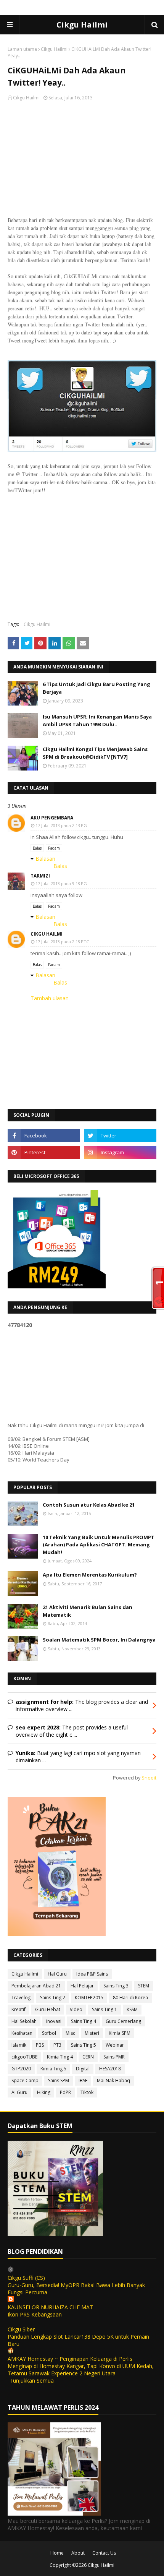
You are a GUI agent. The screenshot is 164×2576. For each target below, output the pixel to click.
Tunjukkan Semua (32, 2381)
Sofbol (49, 2033)
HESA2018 (110, 2069)
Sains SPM (59, 2080)
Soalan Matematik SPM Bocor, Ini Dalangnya (99, 1640)
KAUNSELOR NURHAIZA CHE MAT (50, 2307)
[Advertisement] (82, 161)
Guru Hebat (48, 2009)
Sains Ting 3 (116, 1986)
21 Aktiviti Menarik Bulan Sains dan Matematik (88, 1611)
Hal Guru (57, 1974)
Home (57, 2553)
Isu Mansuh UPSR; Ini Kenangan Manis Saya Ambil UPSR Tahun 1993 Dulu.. (97, 720)
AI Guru (19, 2092)
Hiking (44, 2092)
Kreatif (18, 2009)
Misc (70, 2033)
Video (76, 2009)
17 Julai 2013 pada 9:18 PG (61, 883)
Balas (37, 848)
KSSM (132, 2009)
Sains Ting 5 (84, 2045)
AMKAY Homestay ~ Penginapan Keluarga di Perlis (70, 2359)
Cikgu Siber (21, 2329)
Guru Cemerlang (123, 2021)
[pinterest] (44, 1152)
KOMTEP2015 (89, 1998)
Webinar (115, 2045)
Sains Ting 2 (53, 1998)
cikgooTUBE (24, 2057)
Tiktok (87, 2092)
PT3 (57, 2045)
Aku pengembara (52, 818)
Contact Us (104, 2553)
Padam (54, 848)
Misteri (92, 2033)
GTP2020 (21, 2069)
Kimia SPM (120, 2033)
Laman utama (22, 49)
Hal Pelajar (82, 1986)
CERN (88, 2057)
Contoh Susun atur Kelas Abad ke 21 (89, 1505)
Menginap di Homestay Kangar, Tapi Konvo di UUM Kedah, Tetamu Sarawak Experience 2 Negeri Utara (81, 2370)
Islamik (19, 2045)
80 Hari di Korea (130, 1998)
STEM (144, 1986)
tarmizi (40, 876)
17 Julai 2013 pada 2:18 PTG (63, 942)
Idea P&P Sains (92, 1974)
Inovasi (54, 2021)
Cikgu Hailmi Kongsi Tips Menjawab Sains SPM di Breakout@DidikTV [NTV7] (95, 753)
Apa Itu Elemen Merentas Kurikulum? (90, 1575)
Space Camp (25, 2080)
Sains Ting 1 (105, 2009)
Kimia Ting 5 (53, 2069)
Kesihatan (22, 2033)
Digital (83, 2069)
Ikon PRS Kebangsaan (35, 2314)
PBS (40, 2045)
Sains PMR (114, 2057)
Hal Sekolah (24, 2021)
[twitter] (120, 1136)
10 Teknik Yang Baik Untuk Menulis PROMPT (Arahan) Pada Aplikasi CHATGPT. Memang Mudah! (99, 1545)
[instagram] (120, 1152)
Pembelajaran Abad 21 (36, 1986)
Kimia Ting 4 (60, 2057)
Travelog (21, 1998)
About (78, 2553)
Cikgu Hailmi (82, 25)
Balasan (45, 859)
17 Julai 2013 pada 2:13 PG (61, 825)
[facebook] (44, 1136)
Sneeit (149, 1778)
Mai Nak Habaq (113, 2080)
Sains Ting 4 (84, 2021)
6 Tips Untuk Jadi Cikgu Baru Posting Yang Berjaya (96, 688)
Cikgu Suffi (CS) (26, 2278)
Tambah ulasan (50, 998)
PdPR (65, 2092)
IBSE (83, 2080)
